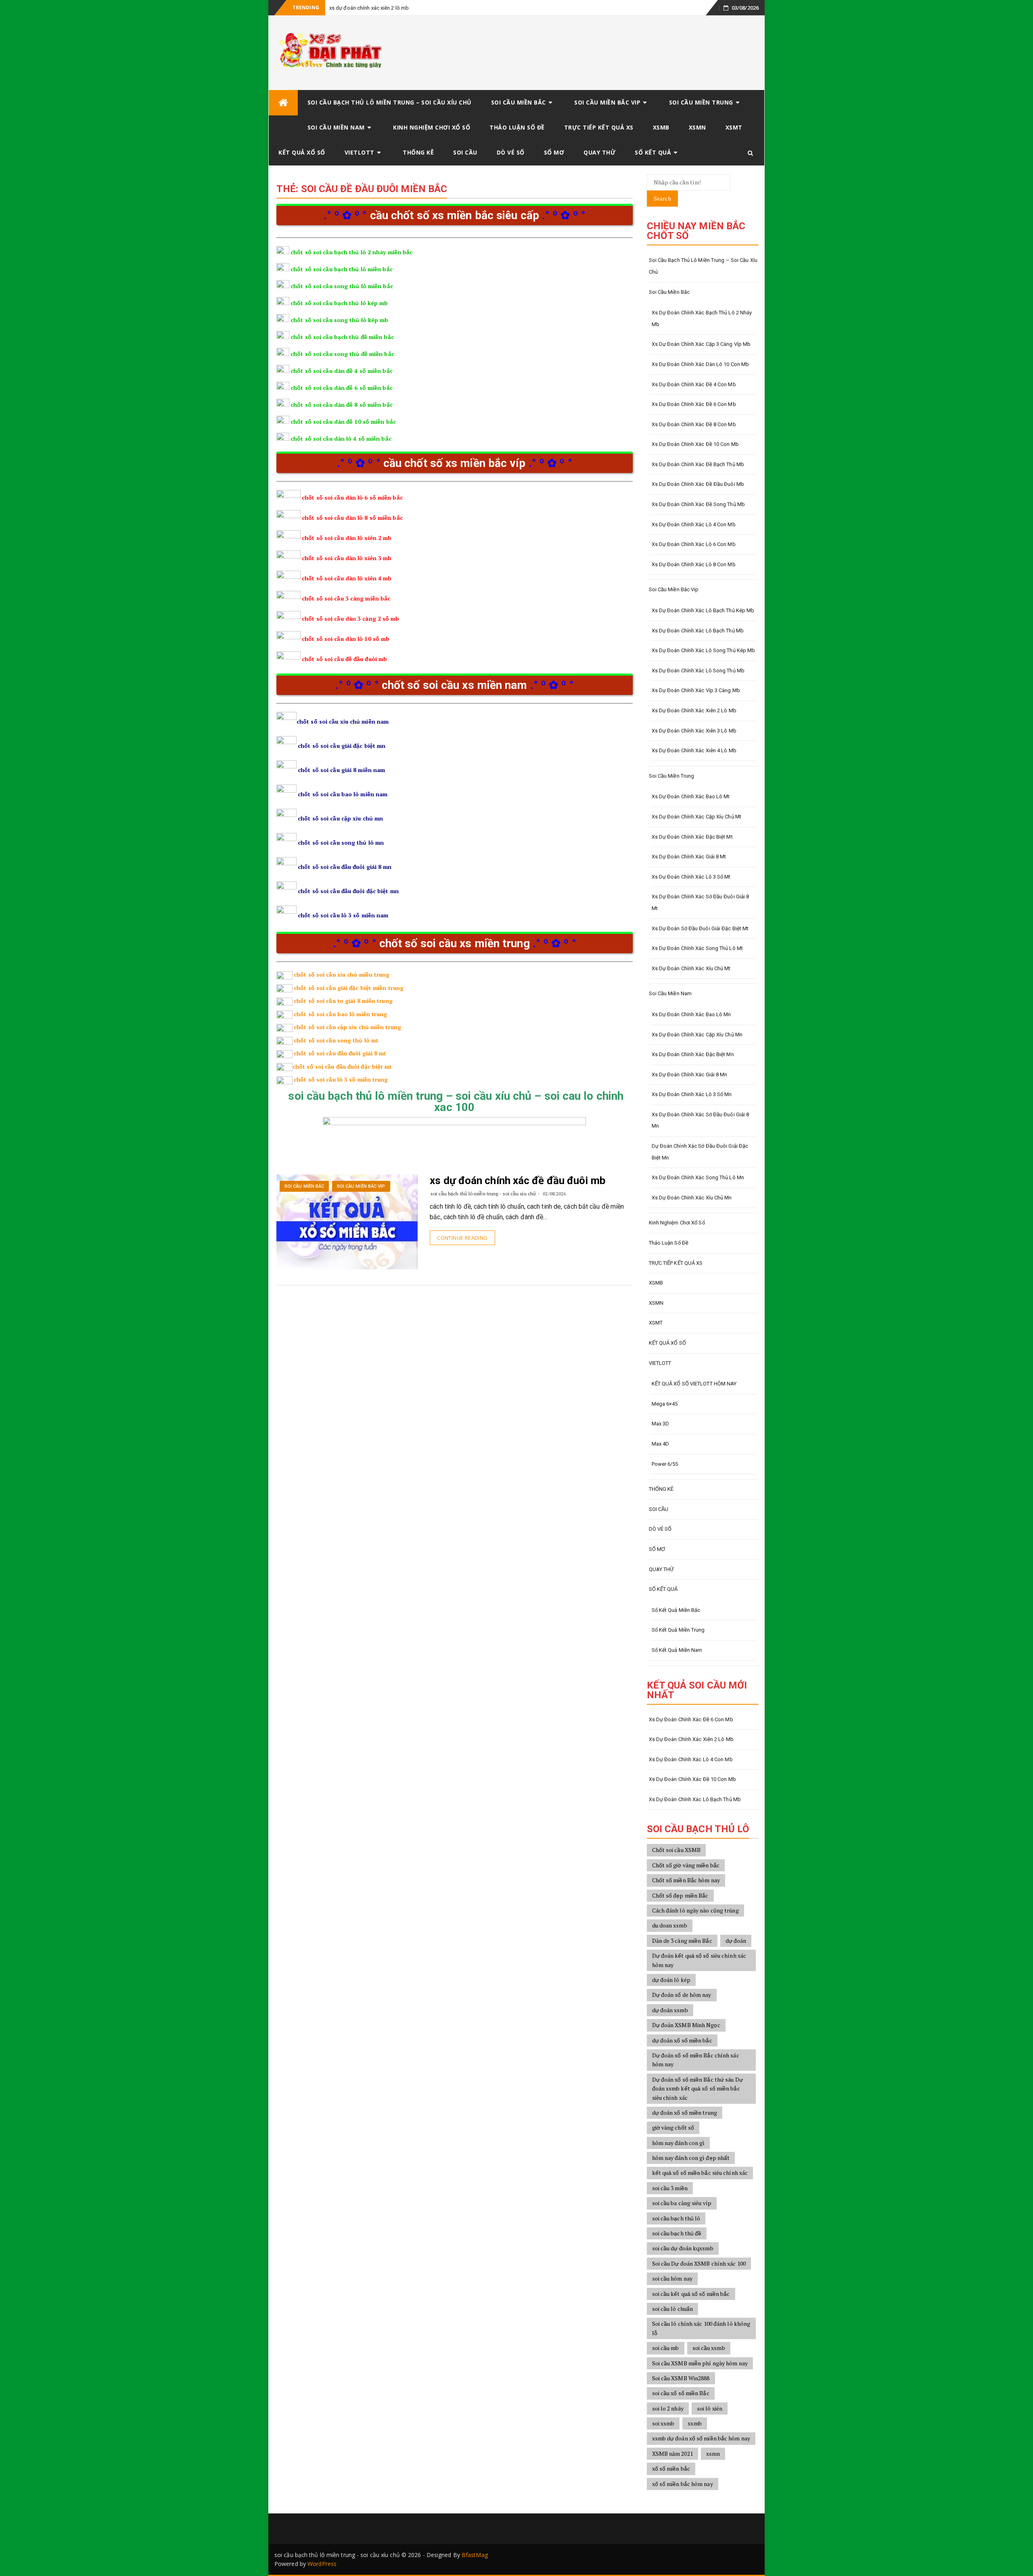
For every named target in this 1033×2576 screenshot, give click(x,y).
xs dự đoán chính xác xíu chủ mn (692, 1198)
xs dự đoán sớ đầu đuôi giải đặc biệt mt (700, 928)
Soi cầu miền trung (701, 102)
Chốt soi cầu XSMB (676, 1850)
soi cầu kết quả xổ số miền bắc (691, 2294)
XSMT (734, 127)
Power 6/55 (665, 1464)
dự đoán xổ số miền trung (685, 2112)
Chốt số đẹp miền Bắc (680, 1895)
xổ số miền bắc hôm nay (683, 2484)
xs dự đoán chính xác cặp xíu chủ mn (697, 1035)
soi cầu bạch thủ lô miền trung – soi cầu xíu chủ (390, 102)
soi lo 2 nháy (668, 2408)
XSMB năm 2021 (672, 2454)
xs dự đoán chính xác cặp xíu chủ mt (697, 817)
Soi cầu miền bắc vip (607, 102)
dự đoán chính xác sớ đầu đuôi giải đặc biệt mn (700, 1152)
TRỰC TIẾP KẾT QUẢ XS (599, 127)
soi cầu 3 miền (670, 2188)
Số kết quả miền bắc (676, 1610)
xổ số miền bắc (671, 2468)
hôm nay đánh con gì (679, 2143)
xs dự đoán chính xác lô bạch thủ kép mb (703, 610)
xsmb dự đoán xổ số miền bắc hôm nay (701, 2438)
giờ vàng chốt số (673, 2127)
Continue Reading (462, 1238)
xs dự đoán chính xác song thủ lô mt (697, 948)
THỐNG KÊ (418, 152)
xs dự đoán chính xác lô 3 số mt (691, 877)
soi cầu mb (666, 2348)
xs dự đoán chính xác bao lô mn (691, 1014)
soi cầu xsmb (709, 2348)
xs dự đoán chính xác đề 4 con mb (694, 384)
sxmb (694, 2423)
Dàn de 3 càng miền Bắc (682, 1941)
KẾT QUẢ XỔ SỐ (302, 152)
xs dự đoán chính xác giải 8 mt (689, 857)
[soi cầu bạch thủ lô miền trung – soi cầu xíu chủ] (283, 103)
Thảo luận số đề (517, 127)
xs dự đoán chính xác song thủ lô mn (698, 1177)
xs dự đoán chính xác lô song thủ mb (698, 671)
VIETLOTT (360, 152)
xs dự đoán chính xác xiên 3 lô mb (694, 731)
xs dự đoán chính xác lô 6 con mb (694, 544)
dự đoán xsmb (670, 2010)
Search (662, 198)
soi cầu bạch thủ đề (677, 2233)
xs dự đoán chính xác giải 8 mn (690, 1075)
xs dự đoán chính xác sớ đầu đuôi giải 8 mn (701, 1120)
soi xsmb (663, 2423)
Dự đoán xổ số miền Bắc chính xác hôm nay (696, 2060)
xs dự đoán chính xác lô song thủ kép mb (704, 650)
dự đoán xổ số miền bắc (682, 2040)
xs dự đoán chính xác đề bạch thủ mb (698, 464)
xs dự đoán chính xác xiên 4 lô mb (694, 750)
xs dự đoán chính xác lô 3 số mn (692, 1094)
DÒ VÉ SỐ (511, 152)
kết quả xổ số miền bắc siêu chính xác (700, 2173)
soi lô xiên (710, 2408)
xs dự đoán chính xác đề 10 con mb (695, 444)
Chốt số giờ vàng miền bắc (686, 1865)
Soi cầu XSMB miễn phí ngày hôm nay (700, 2363)
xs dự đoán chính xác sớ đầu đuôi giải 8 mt (701, 902)
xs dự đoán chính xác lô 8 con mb (694, 564)
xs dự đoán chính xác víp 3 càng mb (696, 690)
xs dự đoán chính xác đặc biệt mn (693, 1054)
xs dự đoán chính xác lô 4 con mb (694, 524)
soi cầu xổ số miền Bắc (681, 2393)
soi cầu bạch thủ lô (676, 2218)
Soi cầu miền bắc (519, 102)
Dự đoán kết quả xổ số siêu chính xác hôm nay (699, 1960)
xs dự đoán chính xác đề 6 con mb (694, 404)
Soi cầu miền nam (336, 127)
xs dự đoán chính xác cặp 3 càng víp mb (701, 344)
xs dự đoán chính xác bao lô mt (691, 796)
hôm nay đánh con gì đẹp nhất (691, 2158)
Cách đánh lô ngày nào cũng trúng (695, 1910)
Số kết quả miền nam (677, 1650)
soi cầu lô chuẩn (673, 2309)
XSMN (697, 127)
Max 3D (661, 1424)
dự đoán (736, 1941)
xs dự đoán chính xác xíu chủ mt (691, 968)
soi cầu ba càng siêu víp (682, 2203)
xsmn (713, 2454)
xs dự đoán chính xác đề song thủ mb (698, 504)
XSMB (661, 127)
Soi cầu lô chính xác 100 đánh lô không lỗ (701, 2328)
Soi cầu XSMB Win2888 (681, 2378)
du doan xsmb (670, 1925)
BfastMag (475, 2555)
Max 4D (661, 1444)
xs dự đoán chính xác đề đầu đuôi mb (518, 1180)
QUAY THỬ (599, 152)
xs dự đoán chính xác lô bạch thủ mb (698, 631)
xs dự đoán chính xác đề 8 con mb (694, 424)
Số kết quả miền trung (678, 1630)
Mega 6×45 (665, 1404)
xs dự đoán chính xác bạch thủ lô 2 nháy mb (702, 318)
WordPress (322, 2564)
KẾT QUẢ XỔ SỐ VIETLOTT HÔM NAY (694, 1384)
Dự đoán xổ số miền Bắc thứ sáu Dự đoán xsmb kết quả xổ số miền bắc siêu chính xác (697, 2088)
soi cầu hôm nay (672, 2278)
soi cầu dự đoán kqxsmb (683, 2248)
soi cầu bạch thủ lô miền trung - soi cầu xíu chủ (483, 1194)
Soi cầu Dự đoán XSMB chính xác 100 (699, 2263)
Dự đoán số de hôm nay (682, 1995)
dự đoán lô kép (671, 1980)
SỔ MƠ (554, 152)
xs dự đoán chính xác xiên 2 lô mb (369, 8)
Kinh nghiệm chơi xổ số (432, 127)
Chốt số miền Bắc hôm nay (686, 1880)
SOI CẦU (465, 152)
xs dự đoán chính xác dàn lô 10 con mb (701, 364)
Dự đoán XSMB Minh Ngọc (686, 2025)
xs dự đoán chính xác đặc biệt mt (692, 837)
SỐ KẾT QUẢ (653, 152)
